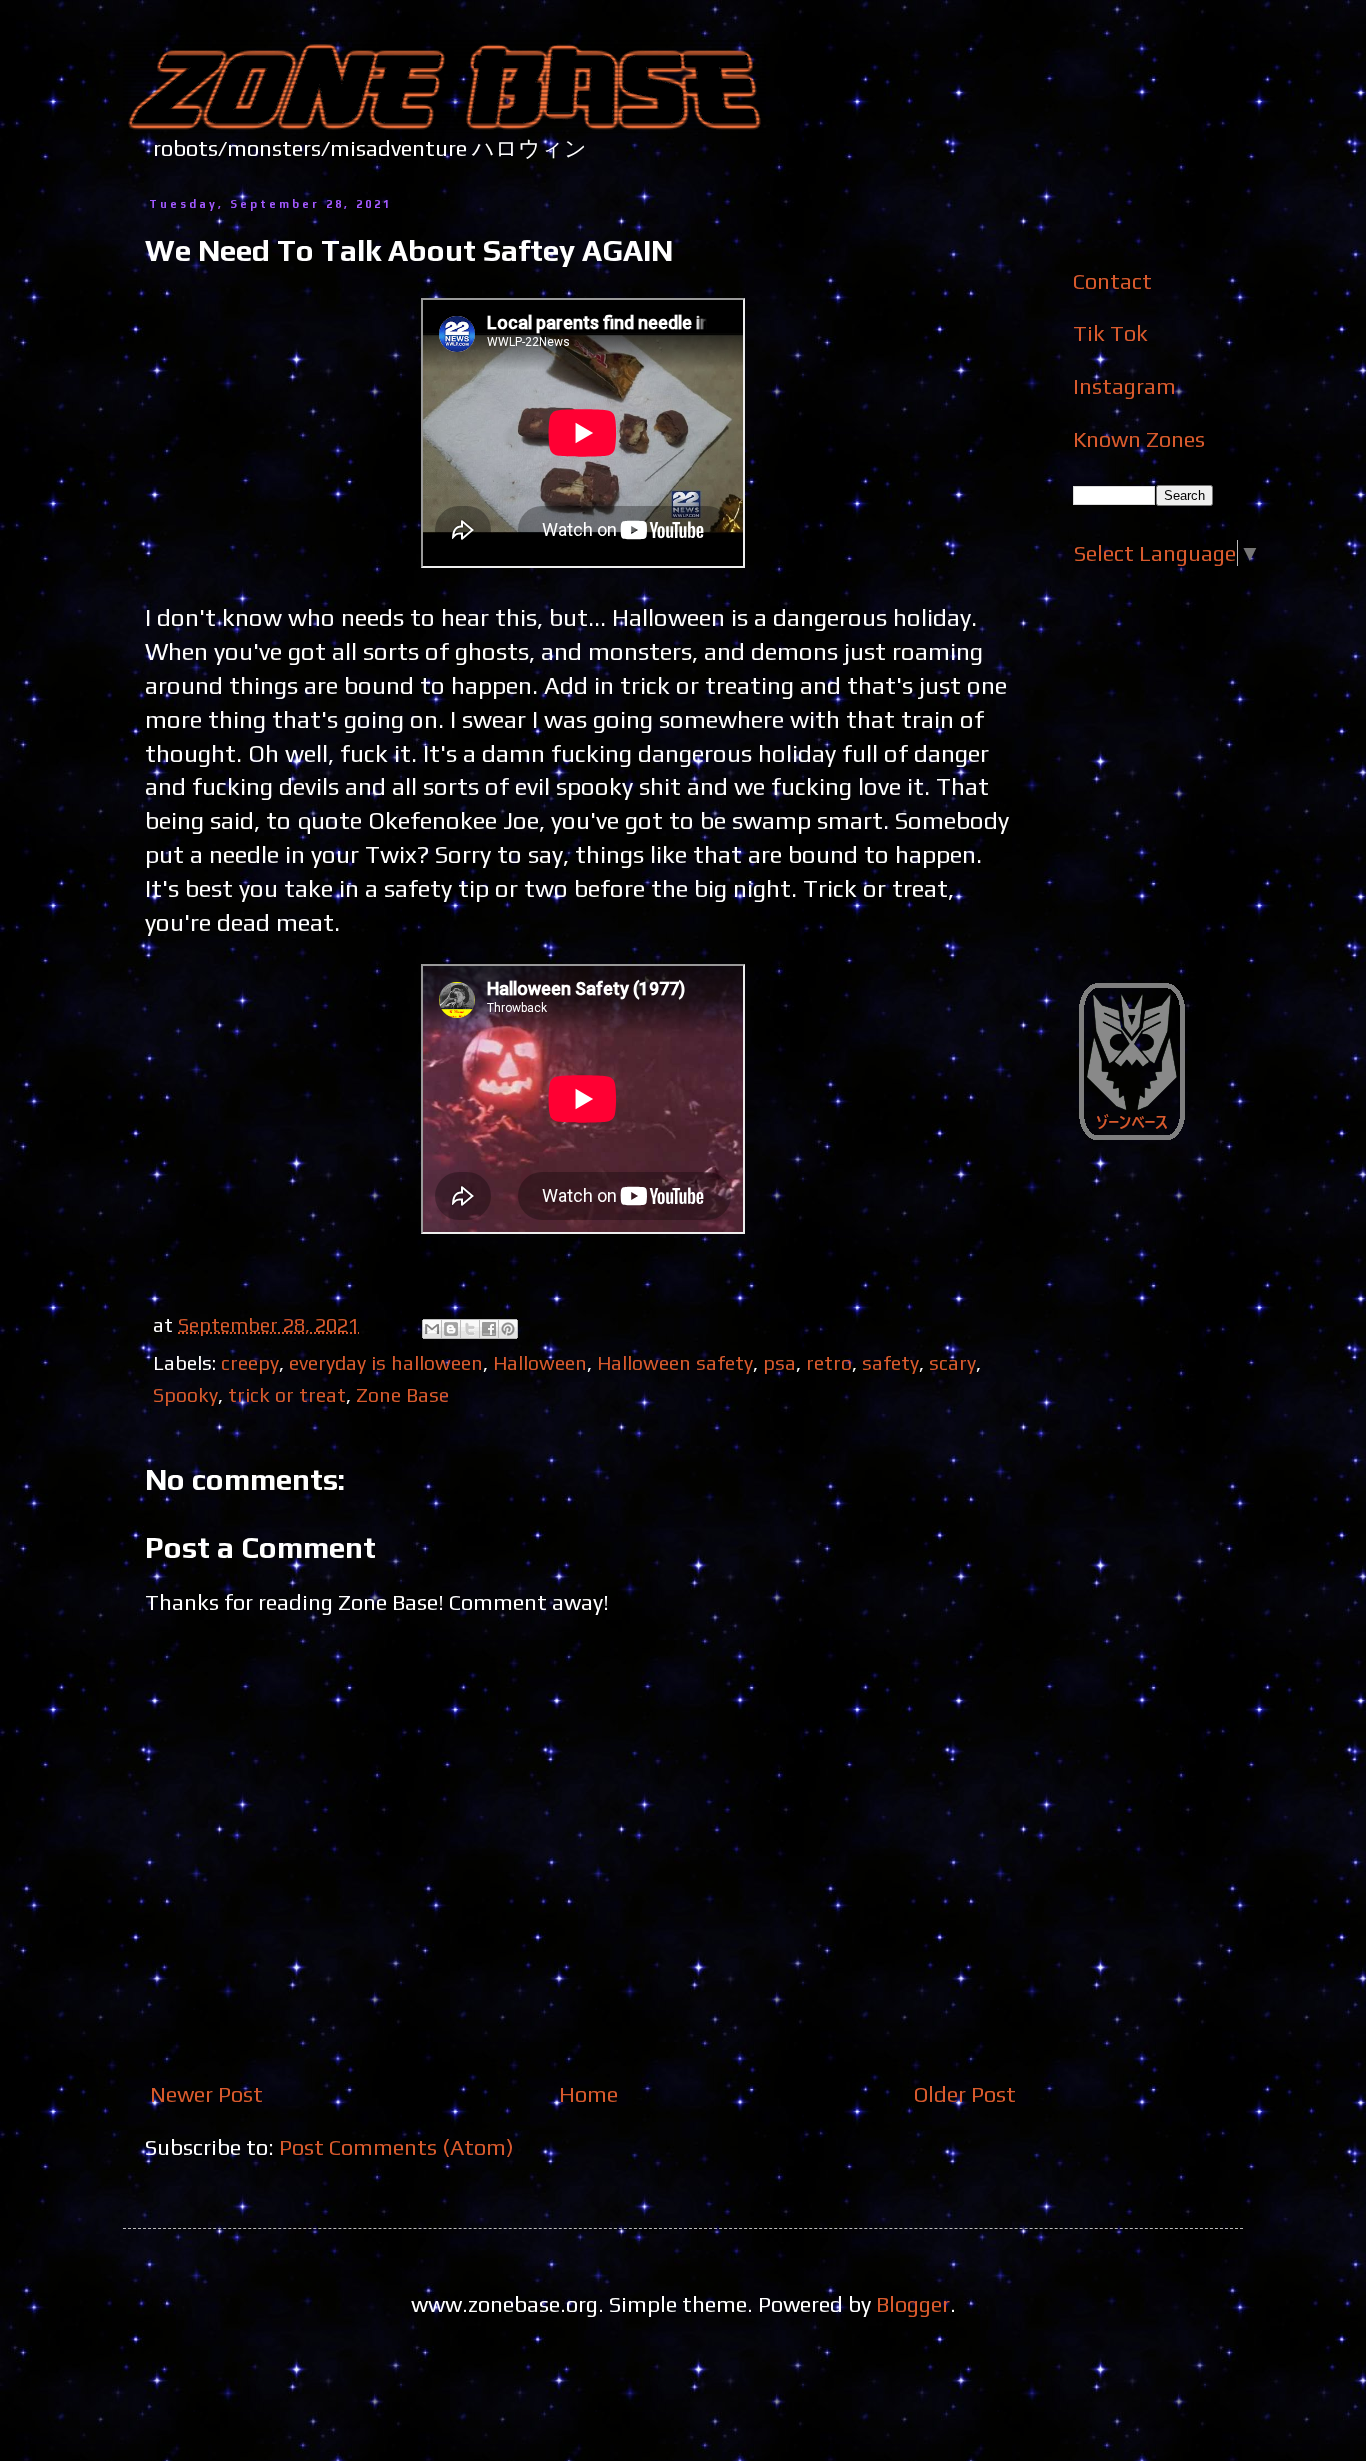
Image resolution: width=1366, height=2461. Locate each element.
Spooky (185, 1394)
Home (588, 2094)
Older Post (965, 2094)
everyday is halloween (386, 1362)
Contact (1112, 281)
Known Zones (1139, 439)
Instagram (1124, 386)
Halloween (540, 1362)
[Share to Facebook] (489, 1329)
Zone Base (402, 1394)
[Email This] (432, 1329)
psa (779, 1362)
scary (952, 1362)
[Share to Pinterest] (508, 1329)
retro (829, 1362)
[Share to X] (470, 1329)
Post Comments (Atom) (396, 2147)
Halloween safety (675, 1362)
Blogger (913, 2304)
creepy (250, 1362)
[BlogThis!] (451, 1329)
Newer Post (206, 2094)
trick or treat (287, 1394)
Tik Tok (1110, 333)
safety (890, 1362)
